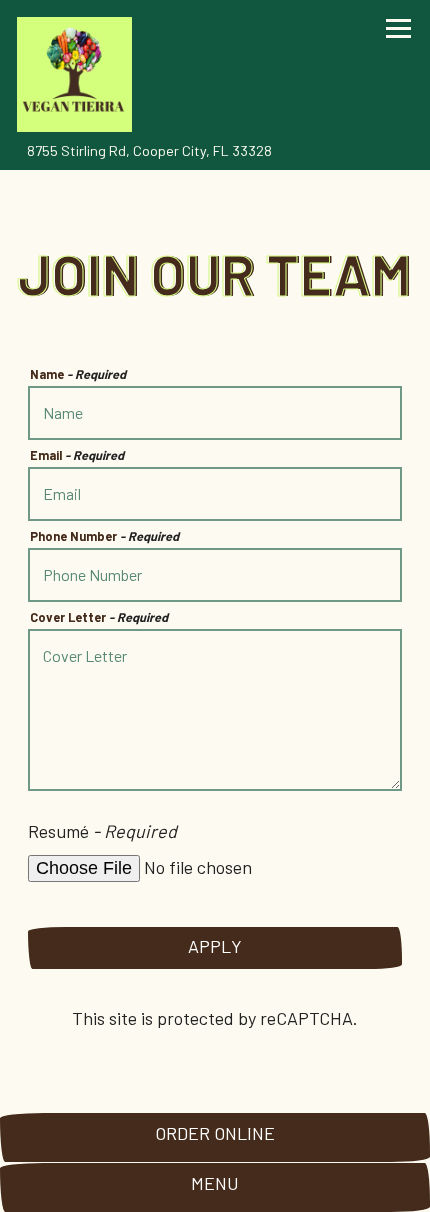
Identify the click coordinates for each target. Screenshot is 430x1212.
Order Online (215, 1133)
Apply (215, 946)
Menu (215, 1183)
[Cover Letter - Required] (215, 710)
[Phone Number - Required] (215, 575)
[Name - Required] (215, 413)
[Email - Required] (215, 494)
